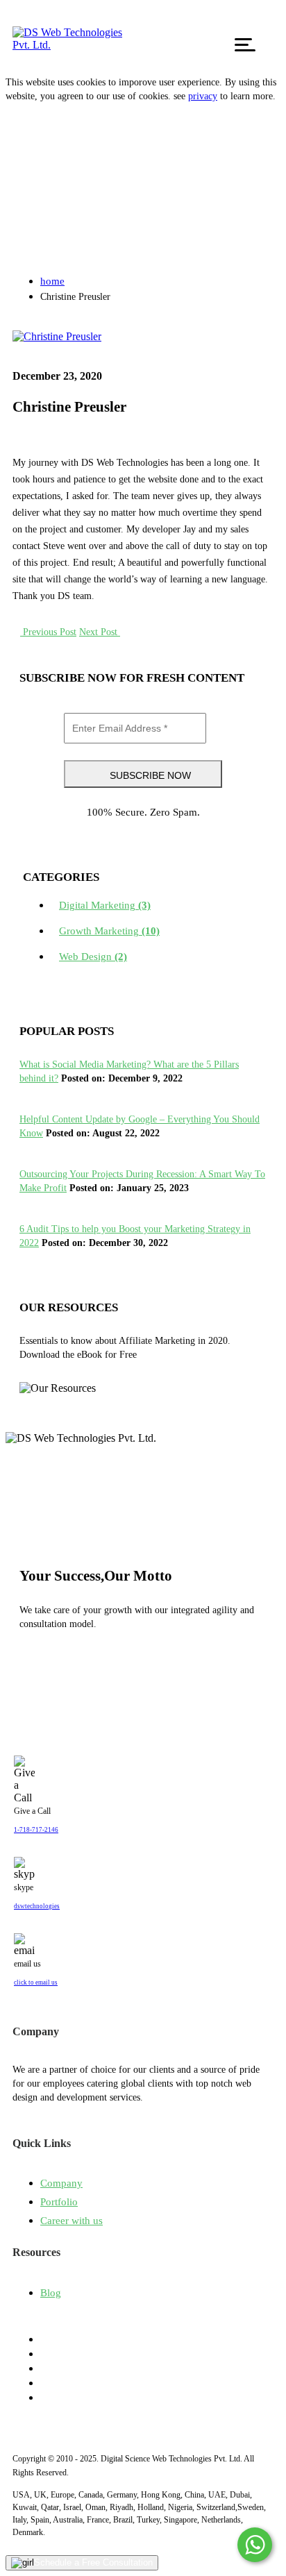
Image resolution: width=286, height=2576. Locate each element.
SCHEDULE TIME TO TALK (109, 1667)
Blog (51, 2293)
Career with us (71, 2221)
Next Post (100, 632)
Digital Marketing (105, 905)
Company (61, 2183)
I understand (43, 128)
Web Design (93, 957)
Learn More (56, 1406)
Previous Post (48, 632)
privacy (203, 96)
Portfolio (59, 2202)
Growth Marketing (109, 931)
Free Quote (251, 26)
